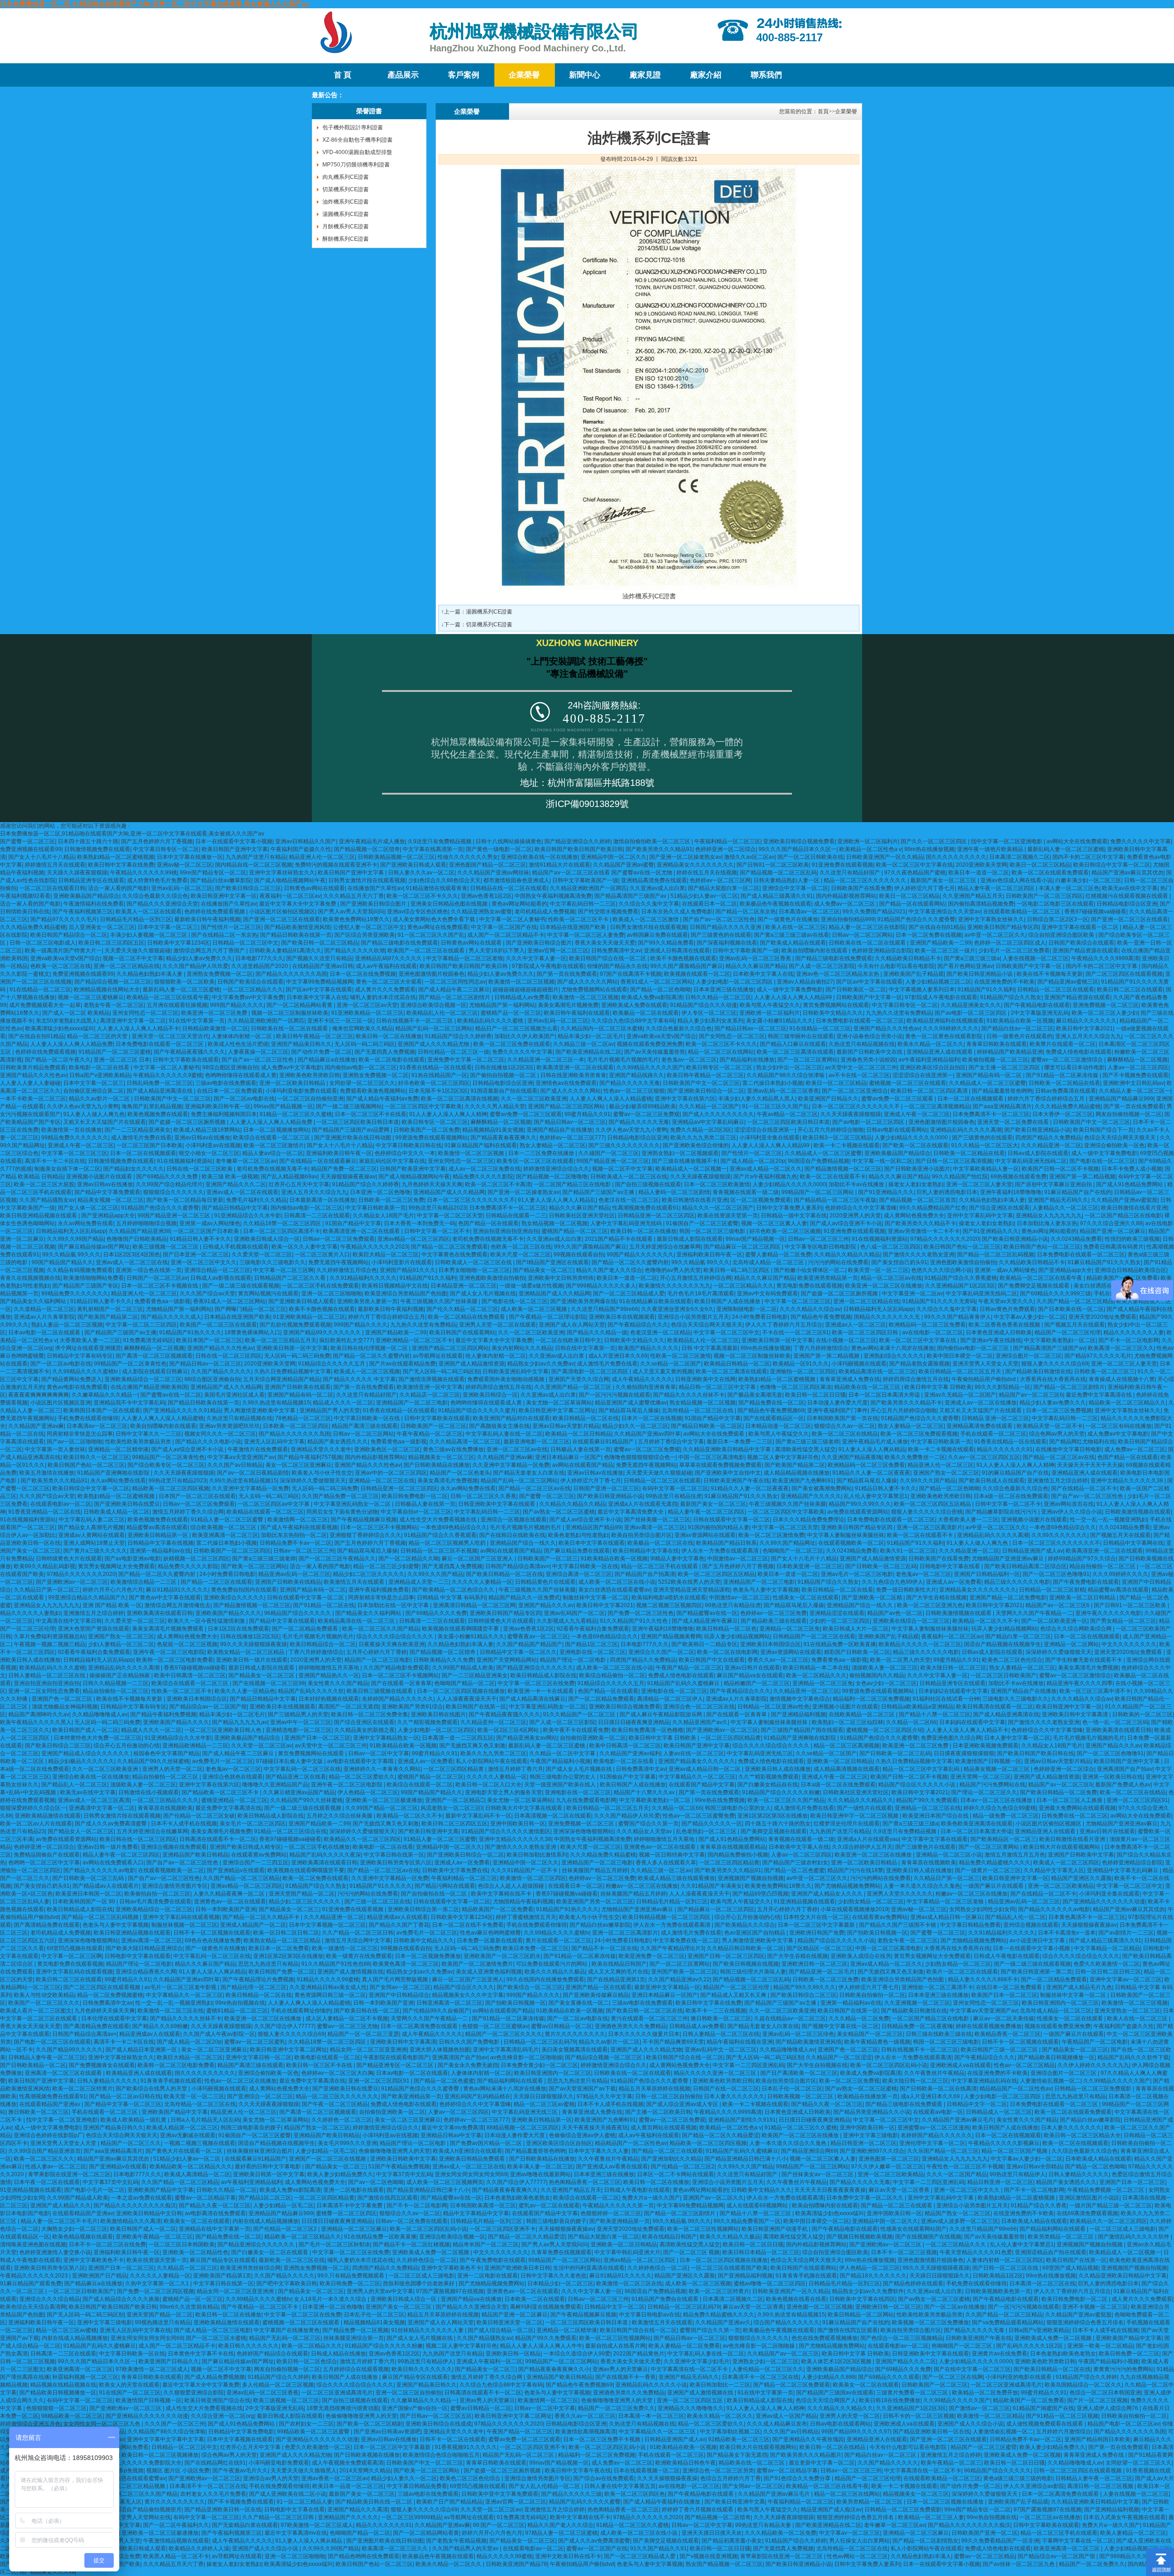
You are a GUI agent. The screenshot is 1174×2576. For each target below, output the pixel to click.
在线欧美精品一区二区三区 (862, 1714)
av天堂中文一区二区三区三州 (861, 1067)
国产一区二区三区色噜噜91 (1056, 1574)
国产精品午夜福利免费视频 (163, 1714)
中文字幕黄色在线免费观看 (454, 1255)
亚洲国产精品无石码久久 (1058, 1200)
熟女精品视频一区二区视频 (554, 1223)
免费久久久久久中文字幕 (1141, 841)
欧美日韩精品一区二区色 (726, 1629)
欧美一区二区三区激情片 (274, 1145)
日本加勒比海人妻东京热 (1047, 1223)
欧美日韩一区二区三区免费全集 (370, 1714)
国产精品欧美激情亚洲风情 (297, 927)
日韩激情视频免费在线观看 (97, 849)
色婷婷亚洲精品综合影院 (882, 951)
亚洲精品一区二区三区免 (790, 1629)
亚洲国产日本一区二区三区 (317, 1738)
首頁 (823, 111)
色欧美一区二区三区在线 (61, 966)
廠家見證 (645, 75)
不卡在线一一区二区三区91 (796, 1332)
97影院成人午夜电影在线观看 (548, 966)
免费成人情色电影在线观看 (1079, 1052)
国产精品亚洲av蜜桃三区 (1068, 982)
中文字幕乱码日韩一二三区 (583, 904)
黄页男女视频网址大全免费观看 (116, 1566)
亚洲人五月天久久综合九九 (1088, 1036)
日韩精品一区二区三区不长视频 (439, 1551)
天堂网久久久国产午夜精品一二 (1034, 1613)
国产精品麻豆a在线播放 (327, 1060)
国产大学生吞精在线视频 (936, 1598)
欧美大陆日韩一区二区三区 (953, 1668)
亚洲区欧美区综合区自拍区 (933, 1067)
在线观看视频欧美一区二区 (851, 1543)
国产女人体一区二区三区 (88, 1208)
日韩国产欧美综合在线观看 (1081, 943)
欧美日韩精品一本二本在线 (816, 1668)
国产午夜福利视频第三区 (83, 912)
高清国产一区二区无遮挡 (349, 1707)
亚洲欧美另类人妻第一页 (367, 1301)
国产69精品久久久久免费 (168, 1177)
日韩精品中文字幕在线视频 (161, 1543)
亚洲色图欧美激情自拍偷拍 (963, 1262)
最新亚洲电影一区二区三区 (537, 1442)
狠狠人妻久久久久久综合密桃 (927, 1512)
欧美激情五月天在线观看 (355, 1582)
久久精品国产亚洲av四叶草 (647, 1434)
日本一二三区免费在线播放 (542, 1153)
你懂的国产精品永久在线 (617, 966)
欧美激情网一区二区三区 (298, 1520)
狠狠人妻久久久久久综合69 (1055, 1364)
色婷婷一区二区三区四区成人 (1010, 943)
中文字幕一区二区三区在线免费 (536, 1683)
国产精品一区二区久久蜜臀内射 (630, 1262)
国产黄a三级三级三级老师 (807, 1442)
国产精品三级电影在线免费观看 (399, 943)
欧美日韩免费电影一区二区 (415, 1496)
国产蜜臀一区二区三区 (28, 841)
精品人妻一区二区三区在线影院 (867, 927)
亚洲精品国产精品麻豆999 (1121, 1099)
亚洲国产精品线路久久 (637, 1075)
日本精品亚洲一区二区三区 (464, 1286)
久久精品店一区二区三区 (430, 1395)
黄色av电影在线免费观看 (77, 1387)
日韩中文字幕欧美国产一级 (585, 880)
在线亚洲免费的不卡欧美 (1004, 982)
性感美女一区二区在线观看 (806, 1598)
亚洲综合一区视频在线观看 (514, 1520)
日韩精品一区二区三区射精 (1052, 1590)
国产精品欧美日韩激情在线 (1038, 1371)
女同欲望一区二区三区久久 (362, 1083)
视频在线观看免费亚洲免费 (650, 1044)
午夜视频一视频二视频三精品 (50, 1644)
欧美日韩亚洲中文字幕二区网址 (557, 1410)
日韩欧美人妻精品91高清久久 (285, 951)
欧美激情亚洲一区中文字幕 (430, 1387)
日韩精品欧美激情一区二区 (215, 1028)
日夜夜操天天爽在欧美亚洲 (392, 1644)
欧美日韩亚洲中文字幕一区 (224, 896)
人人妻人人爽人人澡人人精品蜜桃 (611, 1099)
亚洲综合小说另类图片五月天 (693, 1317)
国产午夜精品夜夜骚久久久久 (189, 1052)
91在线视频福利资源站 (185, 1161)
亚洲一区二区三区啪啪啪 (332, 1294)
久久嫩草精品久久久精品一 (105, 1395)
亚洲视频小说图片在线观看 (100, 1177)
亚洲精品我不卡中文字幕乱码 (129, 1403)
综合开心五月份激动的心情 (127, 1746)
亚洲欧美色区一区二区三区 (387, 1449)
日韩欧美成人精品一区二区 (116, 1512)
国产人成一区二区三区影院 (822, 966)
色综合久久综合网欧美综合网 (1077, 1629)
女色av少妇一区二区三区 (886, 1683)
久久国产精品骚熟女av (47, 1200)
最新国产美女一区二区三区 (944, 880)
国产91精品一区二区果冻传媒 (1063, 1075)
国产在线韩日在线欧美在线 (512, 1535)
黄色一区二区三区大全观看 (389, 982)
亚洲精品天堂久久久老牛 (321, 1449)
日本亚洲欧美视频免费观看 (986, 1746)
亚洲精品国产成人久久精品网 (449, 1192)
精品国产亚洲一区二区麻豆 (1113, 1231)
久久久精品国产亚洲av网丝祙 (493, 873)
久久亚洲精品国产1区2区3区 (960, 1286)
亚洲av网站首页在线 (1069, 1504)
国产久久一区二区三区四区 (934, 841)
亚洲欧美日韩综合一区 (490, 1395)
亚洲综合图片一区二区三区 (1029, 1356)
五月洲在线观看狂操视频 (177, 1005)
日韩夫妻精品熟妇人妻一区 (787, 880)
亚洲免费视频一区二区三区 (1106, 1005)
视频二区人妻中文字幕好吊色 (783, 1457)
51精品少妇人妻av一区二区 (704, 896)
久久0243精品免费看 (1076, 1239)
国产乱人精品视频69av (289, 1177)
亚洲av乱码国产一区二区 (574, 1613)
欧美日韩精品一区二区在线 (586, 1418)
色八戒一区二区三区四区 (891, 1247)
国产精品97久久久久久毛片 (64, 919)
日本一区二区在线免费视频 (363, 974)
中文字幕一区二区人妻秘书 (512, 919)
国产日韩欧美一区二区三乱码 (881, 1566)
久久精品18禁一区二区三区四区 (283, 1223)
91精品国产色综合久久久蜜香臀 (916, 919)
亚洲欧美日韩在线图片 (438, 1714)
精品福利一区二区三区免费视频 (871, 1699)
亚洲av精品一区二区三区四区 (413, 1239)
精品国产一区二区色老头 (460, 1473)
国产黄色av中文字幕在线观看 (165, 1598)
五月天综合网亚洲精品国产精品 (282, 1379)
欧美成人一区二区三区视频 (367, 1371)
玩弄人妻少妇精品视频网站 (1004, 1629)
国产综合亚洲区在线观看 (999, 1208)
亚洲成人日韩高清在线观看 (677, 951)
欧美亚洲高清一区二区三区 (225, 1535)
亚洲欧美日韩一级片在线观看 (252, 1660)
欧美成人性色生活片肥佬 (238, 1044)
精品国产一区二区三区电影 (377, 1660)
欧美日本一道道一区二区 (979, 873)
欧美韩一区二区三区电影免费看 (175, 1660)
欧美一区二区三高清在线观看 (731, 1371)
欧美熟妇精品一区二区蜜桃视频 (116, 857)
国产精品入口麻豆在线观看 (793, 1044)
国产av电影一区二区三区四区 (971, 1013)
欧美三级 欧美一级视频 (230, 1177)
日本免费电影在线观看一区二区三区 (860, 1021)
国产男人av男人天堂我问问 (351, 912)
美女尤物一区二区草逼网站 (559, 1403)
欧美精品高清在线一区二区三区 (877, 1371)
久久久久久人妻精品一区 (482, 1582)
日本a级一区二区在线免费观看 (1011, 1496)
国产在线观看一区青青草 (401, 1683)
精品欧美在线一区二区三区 (868, 1387)
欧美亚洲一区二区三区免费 (215, 1013)
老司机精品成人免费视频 (545, 912)
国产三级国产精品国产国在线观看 (802, 1730)
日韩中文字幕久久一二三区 (149, 1434)
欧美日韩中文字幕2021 (1085, 1028)
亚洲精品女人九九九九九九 (1049, 1216)
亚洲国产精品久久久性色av (887, 1028)
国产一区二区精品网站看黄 (300, 1005)
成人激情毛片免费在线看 (141, 1138)
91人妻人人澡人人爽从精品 (872, 1449)
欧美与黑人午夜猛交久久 (770, 1005)
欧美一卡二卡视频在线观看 (847, 1145)
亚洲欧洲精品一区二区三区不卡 (414, 1340)
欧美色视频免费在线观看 (158, 1114)
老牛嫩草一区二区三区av (246, 1161)
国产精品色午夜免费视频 (821, 1317)
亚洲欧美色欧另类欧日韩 (310, 1075)
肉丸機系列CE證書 (346, 177)
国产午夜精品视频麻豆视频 (364, 1520)
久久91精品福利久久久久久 (363, 1278)
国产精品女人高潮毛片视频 (91, 1527)
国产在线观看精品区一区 (774, 1418)
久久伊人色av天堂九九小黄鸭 (83, 1106)
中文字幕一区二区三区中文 (726, 1332)
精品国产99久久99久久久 (860, 1504)
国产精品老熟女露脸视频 (919, 1364)
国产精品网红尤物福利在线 (1082, 1442)
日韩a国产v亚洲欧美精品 (100, 1075)
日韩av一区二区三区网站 (862, 935)
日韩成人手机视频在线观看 (236, 1247)
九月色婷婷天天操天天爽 (432, 1184)
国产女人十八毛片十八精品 (41, 857)
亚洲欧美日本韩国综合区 (770, 1644)
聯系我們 (766, 75)
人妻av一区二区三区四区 (1138, 1067)
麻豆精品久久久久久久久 (1086, 1021)
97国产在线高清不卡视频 (631, 974)
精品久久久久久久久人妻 (1134, 1332)
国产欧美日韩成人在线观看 (991, 1481)
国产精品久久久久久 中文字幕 (359, 1379)
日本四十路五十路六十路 (88, 841)
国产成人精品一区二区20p (753, 1161)
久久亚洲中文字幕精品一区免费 (511, 1465)
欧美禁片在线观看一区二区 (1063, 1044)
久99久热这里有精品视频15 (276, 1403)
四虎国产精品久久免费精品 (1048, 1138)
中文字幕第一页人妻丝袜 (55, 1449)
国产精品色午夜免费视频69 (771, 1410)
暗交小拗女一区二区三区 (209, 1153)
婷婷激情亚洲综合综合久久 (556, 1169)
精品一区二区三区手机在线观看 (660, 1566)
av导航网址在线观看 (438, 1356)
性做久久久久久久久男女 (468, 857)
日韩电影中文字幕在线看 (950, 1566)
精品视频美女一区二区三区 (441, 1457)
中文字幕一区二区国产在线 (504, 927)
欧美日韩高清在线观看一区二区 (995, 1707)
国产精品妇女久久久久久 (133, 1169)
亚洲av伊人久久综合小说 (1072, 1512)
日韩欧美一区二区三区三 (1104, 1371)
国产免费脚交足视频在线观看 (1034, 1286)
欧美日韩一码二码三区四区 (737, 1270)
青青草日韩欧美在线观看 (997, 1044)
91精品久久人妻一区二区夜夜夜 (871, 1473)
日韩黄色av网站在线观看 (314, 888)
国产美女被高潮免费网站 (822, 1488)
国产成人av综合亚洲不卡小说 (846, 1223)
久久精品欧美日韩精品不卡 (908, 958)
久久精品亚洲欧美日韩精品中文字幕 (728, 1449)
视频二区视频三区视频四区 (669, 1605)
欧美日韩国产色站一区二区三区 (962, 1247)
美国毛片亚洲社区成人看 (234, 1395)
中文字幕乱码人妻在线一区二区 (504, 1434)
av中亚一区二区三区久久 (995, 935)
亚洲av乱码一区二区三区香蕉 (756, 958)
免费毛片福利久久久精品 (256, 1200)
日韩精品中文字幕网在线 (1133, 1543)
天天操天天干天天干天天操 (1090, 1465)
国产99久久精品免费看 (666, 943)
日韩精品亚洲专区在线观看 (91, 880)
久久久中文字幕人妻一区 (536, 958)
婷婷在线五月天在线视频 (707, 873)
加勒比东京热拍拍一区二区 (294, 1535)
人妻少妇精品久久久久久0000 (912, 1138)
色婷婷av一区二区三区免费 (773, 1613)
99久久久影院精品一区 (1002, 1387)
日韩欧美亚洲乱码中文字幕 (515, 1371)
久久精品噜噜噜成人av (100, 1714)
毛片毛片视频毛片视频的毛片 (623, 1060)
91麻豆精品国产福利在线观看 (481, 1145)
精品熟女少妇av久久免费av (541, 1364)
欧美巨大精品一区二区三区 (386, 1255)
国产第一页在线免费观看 (567, 974)
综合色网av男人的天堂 (1057, 1434)
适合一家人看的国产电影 (118, 888)
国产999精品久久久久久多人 (601, 1286)
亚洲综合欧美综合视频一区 (433, 1005)
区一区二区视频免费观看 (761, 1200)
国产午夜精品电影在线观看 (1037, 1005)
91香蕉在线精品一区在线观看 (436, 1067)
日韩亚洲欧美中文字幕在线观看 (497, 1504)
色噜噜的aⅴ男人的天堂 (673, 1270)
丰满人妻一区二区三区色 (1069, 888)
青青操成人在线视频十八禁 (1122, 1379)
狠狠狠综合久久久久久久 (173, 1192)
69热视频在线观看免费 (1019, 1177)
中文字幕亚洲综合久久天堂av (944, 912)
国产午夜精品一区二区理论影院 (548, 1317)
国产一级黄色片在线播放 (788, 919)
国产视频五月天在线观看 (1074, 1325)
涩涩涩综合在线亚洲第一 (923, 1075)
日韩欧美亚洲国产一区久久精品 (885, 857)
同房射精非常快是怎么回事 (80, 1434)
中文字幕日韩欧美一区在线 (368, 1418)
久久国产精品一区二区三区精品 (1075, 1301)
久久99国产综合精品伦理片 (169, 1184)
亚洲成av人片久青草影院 (44, 1317)
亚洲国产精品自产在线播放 (559, 1130)
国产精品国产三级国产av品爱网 (351, 1130)
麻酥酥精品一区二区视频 (1137, 1060)
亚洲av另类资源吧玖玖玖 (230, 1426)
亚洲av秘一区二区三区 (185, 865)
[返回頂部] (1160, 2551)
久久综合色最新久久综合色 (155, 896)
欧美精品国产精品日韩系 (726, 1543)
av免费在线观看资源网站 (858, 1512)
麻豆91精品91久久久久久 (177, 1590)
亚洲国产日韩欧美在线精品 (288, 1582)
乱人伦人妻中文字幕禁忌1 (876, 1496)
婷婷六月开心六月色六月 (113, 1590)
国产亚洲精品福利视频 (798, 1714)
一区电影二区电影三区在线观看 (1055, 904)
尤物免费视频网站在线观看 (594, 989)
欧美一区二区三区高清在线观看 (795, 1052)
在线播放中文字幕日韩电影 (1069, 1449)
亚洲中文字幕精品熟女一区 (386, 1738)
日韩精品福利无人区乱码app (71, 1231)
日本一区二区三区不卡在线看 (371, 1114)
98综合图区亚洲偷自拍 (230, 1067)
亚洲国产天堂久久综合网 (579, 1379)
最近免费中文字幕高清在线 (1099, 1395)
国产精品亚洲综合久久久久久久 (535, 1668)
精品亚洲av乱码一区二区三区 (294, 1574)
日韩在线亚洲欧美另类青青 (573, 1075)
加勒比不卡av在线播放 (857, 1184)
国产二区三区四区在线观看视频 (1124, 974)
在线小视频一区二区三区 (846, 1340)
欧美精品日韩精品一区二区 (737, 1364)
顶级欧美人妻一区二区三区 (885, 1668)
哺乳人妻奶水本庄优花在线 (383, 997)
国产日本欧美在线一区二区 (1071, 1309)
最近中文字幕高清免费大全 (631, 1512)
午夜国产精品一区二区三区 (689, 1668)
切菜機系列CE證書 (346, 189)
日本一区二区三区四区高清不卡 (282, 1231)
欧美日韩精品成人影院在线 (543, 1675)
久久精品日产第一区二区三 (47, 1590)
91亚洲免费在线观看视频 (842, 865)
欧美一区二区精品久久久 (816, 1675)
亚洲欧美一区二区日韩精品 (1083, 1598)
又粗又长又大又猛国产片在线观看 (105, 1122)
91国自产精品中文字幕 (353, 1223)
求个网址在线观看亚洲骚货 (88, 1348)
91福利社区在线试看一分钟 (946, 1699)
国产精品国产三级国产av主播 (599, 1192)
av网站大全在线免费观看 (1077, 841)
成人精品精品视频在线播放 (797, 1473)
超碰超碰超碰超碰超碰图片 (526, 989)
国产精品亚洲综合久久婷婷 (577, 841)
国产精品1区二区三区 (591, 1644)
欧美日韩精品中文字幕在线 (646, 1551)
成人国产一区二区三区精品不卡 (506, 935)
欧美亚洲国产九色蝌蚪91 (803, 1481)
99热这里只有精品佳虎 (674, 1496)
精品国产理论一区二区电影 (573, 1660)
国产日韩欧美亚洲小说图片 (917, 1169)
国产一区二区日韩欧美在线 (810, 857)
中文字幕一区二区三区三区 (74, 1153)
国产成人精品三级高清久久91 (777, 896)
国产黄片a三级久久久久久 (95, 1551)
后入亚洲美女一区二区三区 (102, 927)
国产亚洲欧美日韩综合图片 (374, 904)
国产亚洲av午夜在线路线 (991, 1340)
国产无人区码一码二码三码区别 (441, 1371)
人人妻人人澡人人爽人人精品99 (794, 997)
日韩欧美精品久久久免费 (443, 1660)
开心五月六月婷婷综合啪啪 (831, 1130)
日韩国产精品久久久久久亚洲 (726, 927)
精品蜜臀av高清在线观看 (157, 1527)
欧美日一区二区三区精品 (1040, 865)
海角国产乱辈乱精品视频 (152, 1106)
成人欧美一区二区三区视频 (534, 1309)
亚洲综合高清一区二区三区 (579, 1574)
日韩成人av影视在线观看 (221, 1278)
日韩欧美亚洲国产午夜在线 (737, 1481)
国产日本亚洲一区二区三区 (196, 1255)
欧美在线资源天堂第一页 (728, 1216)
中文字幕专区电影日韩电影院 (821, 1247)
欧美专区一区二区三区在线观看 (535, 1161)
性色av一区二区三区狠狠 (634, 1091)
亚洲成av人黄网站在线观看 (91, 1535)
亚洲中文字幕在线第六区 (685, 1099)
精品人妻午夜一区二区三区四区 (997, 888)
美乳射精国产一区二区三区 (110, 1309)
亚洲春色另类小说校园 (868, 1060)
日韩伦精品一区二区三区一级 (454, 1052)
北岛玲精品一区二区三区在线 (698, 1410)
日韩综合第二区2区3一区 (1058, 919)
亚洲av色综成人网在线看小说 (1016, 880)
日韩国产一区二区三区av (157, 1278)
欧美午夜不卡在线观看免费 (576, 1730)
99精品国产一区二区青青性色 (130, 1364)
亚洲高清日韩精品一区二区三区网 (474, 1605)
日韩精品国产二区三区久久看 (291, 1278)
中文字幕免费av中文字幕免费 (248, 997)
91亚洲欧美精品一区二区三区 (367, 1013)
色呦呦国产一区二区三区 (793, 1551)
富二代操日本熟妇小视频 (773, 1083)
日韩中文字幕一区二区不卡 (437, 1231)
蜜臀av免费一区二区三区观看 (898, 1099)
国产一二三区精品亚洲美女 (138, 1130)
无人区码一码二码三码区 (365, 1044)
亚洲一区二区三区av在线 (517, 1449)
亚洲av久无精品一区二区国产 (960, 1395)
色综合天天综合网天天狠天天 (1121, 1138)
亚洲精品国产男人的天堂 (330, 1410)
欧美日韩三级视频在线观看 (380, 1691)
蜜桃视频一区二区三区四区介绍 (885, 1730)
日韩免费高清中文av (616, 951)
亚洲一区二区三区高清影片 (930, 1527)
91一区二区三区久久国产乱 (431, 935)
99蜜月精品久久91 (587, 1114)
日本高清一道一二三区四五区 (458, 1738)
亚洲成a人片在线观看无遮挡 (643, 1504)
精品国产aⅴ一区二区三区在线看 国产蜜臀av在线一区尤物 (603, 873)
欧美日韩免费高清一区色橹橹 (648, 1730)
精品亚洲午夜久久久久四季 (1080, 1683)
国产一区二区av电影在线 (244, 1099)
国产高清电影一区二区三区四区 (590, 1371)
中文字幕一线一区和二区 (882, 1161)
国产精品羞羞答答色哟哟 (1002, 1091)
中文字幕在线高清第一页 (433, 849)
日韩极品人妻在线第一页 (581, 1449)
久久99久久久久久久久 (1059, 1535)
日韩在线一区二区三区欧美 (200, 1169)
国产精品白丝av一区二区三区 (1017, 1028)
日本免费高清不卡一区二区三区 (991, 1114)
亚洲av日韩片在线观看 (752, 1668)
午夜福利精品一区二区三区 (727, 841)
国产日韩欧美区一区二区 (856, 989)
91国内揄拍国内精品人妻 (719, 1527)
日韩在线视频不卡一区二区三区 (415, 1021)
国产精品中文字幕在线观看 (282, 1621)
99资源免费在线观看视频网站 (432, 1138)
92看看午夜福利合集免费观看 (593, 1629)
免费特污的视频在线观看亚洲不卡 (336, 865)
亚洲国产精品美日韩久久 (301, 1044)
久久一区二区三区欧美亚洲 (534, 1099)
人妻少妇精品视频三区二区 (938, 982)
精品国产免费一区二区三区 (344, 1169)
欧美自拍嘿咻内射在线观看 (815, 951)
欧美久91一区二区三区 (908, 1551)
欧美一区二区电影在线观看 (392, 1060)
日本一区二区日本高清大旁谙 (885, 1395)
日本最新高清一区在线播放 (322, 1200)
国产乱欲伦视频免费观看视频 (295, 1325)
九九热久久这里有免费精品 (899, 1013)
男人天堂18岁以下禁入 (497, 951)
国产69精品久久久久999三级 (1055, 1294)
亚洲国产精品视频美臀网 (671, 1636)
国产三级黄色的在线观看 (721, 935)
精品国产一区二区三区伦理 (1068, 1332)
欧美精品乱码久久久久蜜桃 (491, 1021)
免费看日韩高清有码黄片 (1113, 1247)
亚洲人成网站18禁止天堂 (94, 1543)
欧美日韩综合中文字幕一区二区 (1112, 865)
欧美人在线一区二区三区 (796, 927)
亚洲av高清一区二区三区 (655, 1527)
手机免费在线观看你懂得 (88, 1418)
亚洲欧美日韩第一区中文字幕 (777, 1340)
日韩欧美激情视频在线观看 (1138, 1512)
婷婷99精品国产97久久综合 (1082, 1559)
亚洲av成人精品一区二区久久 (766, 1169)
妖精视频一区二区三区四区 (196, 1559)
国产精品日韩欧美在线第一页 (296, 935)
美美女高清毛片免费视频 (448, 1481)
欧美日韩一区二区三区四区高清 (930, 1091)
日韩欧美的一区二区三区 (1142, 1714)
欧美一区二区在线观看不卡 (833, 1177)
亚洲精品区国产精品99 (593, 1527)
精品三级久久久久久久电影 (1017, 1582)
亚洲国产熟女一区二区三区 (946, 1473)
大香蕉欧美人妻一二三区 (90, 1340)
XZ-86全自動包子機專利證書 (357, 140)
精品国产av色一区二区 (895, 1613)
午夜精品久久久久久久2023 (374, 1247)
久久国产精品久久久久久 (221, 1371)
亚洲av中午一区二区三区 (301, 1722)
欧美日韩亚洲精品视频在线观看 (39, 1216)
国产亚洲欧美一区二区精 (872, 1598)
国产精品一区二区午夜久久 (58, 1060)
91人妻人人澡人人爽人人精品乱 (557, 1200)
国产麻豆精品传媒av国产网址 (94, 1247)
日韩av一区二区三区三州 (818, 1239)
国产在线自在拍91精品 (936, 927)
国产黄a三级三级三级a (972, 958)
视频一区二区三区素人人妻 (774, 1223)
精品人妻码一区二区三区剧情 (674, 1192)
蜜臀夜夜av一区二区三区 (538, 1636)
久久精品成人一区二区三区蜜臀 (987, 1083)
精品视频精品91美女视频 (493, 1130)
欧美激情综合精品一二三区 (144, 1582)
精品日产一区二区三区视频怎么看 (516, 1028)
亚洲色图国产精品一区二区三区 (487, 865)
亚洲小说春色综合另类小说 (869, 1036)
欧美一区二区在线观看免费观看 (1050, 873)
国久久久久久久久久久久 (956, 857)
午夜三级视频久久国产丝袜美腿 (440, 1301)
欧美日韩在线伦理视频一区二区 (370, 1348)
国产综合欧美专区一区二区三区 (166, 1465)
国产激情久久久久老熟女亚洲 (919, 1255)
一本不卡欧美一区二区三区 (33, 1099)
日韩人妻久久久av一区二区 (421, 873)
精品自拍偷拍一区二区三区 (1103, 1566)
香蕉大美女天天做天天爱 (605, 943)
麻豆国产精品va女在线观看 (750, 1675)
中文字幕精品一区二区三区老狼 (465, 958)
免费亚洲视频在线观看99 (31, 849)
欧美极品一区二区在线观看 (646, 1013)
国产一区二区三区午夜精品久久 (337, 1559)
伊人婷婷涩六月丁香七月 (925, 888)
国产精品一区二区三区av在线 (1059, 1457)
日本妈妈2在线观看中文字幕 (953, 1691)
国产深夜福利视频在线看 (727, 943)
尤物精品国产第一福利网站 (502, 1005)
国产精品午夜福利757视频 (310, 1457)
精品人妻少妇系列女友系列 (710, 1021)
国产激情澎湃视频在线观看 (432, 1379)
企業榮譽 (524, 75)
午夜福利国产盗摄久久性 (301, 849)
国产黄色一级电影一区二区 (499, 849)
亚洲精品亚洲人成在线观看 (940, 1052)
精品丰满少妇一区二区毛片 (591, 1036)
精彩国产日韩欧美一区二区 (857, 1652)
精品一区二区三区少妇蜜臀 (386, 1566)
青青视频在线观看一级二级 (746, 1192)
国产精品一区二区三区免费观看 (449, 1247)
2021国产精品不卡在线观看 (619, 1239)
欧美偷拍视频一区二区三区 (995, 1060)
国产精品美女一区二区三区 (262, 1675)
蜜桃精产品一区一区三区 (511, 1013)
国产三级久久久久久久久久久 (624, 1145)
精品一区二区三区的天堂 (98, 1036)
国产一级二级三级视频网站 (349, 1106)
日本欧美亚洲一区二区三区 (809, 1566)
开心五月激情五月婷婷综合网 (696, 1278)
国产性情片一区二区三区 (231, 927)
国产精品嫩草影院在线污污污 (1002, 1512)
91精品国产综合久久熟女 (1011, 997)
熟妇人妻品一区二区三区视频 (67, 1325)
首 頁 (343, 75)
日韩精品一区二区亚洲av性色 (773, 1707)
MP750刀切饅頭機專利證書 (356, 165)
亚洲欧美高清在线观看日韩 (160, 1613)
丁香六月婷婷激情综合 (821, 1348)
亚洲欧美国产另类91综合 (412, 1707)
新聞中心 (585, 75)
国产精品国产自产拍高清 (645, 1574)
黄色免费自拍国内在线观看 (244, 1590)
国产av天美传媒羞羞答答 (655, 1052)
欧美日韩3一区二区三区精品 (837, 1138)
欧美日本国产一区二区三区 (209, 1340)
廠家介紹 (706, 75)
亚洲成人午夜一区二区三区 (917, 1114)
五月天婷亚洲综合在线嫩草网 (665, 1247)
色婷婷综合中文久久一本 (405, 1153)
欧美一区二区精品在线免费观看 (467, 1317)
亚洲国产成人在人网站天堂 (572, 1325)
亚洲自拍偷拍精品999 (848, 919)
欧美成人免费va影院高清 (652, 997)
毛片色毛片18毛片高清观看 (701, 1294)
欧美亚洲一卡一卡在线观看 (541, 1691)
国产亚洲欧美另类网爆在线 (583, 1301)
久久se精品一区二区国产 (671, 1364)
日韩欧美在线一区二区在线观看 (868, 943)
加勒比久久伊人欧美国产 (525, 1036)
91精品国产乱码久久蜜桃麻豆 (684, 1683)
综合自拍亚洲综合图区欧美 (1062, 935)
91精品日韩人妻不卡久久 (200, 1239)
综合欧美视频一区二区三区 (224, 1527)
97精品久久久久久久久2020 (945, 1239)
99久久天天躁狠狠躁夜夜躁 (254, 1644)
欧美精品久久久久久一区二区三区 (920, 1644)
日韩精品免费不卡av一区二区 (296, 1543)
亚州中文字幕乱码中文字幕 (980, 1216)
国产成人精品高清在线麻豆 (532, 1699)
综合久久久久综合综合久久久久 (396, 1636)
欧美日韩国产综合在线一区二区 (608, 958)
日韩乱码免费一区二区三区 (160, 1083)
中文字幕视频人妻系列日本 (922, 989)
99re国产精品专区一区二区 (213, 873)
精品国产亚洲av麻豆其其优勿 (1127, 873)
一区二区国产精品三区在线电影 (573, 1184)
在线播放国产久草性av (375, 888)
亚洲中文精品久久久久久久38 (1127, 1481)
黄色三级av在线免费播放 (453, 1449)
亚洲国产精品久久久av (546, 1605)
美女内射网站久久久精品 (522, 1348)
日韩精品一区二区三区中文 (245, 943)
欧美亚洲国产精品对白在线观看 (511, 1418)
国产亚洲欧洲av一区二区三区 (72, 1582)
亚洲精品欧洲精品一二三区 (195, 1746)
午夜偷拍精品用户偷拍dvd (984, 1379)
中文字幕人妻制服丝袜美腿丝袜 (846, 1535)
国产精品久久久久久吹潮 (354, 951)
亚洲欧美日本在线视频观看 (622, 1317)
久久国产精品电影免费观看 (396, 1668)
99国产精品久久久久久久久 (640, 1255)
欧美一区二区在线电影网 (727, 1652)
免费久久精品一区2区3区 (701, 1130)
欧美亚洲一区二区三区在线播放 (884, 1286)
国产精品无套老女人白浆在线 (529, 1473)
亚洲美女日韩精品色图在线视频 (450, 904)
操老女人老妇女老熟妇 (916, 1184)
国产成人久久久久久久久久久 (718, 1114)
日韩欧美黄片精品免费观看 (33, 1067)
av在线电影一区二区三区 (933, 1332)
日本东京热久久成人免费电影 (677, 912)
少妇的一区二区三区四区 (840, 1621)
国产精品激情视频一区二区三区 (843, 1169)
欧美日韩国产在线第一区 (476, 1707)
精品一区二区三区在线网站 (721, 1052)
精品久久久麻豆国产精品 (756, 966)
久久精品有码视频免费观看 (80, 1270)
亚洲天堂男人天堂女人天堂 (986, 1364)
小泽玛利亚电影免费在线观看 (301, 1091)
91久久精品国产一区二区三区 (580, 1714)
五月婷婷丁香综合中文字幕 (671, 1442)
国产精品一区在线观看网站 (912, 904)
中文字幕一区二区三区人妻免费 (586, 935)
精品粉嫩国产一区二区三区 (757, 1683)
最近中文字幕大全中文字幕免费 (298, 904)
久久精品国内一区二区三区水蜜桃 (602, 1028)
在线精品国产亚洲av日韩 (323, 966)
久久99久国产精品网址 (787, 1543)
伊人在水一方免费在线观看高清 (721, 1551)
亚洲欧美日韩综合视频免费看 (799, 841)
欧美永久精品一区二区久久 (930, 1044)
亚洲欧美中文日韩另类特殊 (561, 1278)
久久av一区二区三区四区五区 (984, 1457)
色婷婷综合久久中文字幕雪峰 (861, 1208)
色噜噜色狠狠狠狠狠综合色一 (640, 1457)
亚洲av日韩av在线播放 (202, 1138)
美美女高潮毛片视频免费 (568, 1005)
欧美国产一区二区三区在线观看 (427, 951)
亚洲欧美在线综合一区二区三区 (911, 1621)
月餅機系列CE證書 (346, 227)
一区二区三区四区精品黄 (731, 1738)
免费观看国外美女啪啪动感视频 (507, 1379)
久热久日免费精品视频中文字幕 (293, 1371)
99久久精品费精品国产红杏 (933, 1208)
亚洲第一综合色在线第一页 (149, 1270)
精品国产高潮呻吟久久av (39, 1714)
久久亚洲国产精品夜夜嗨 (852, 1457)
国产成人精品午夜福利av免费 (382, 1099)
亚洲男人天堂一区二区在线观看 (498, 1325)
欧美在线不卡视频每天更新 (1050, 974)
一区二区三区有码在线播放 (1119, 1426)
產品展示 (403, 75)
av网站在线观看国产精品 (583, 1465)
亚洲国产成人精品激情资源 (471, 1364)
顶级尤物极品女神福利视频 (65, 1707)
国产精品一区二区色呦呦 (660, 989)
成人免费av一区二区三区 (845, 904)
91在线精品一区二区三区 (40, 989)
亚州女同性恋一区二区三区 (145, 1013)
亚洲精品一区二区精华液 (118, 1449)
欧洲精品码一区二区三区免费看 (927, 1325)
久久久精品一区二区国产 (709, 1106)
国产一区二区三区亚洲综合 (855, 1091)
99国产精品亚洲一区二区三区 (613, 1161)
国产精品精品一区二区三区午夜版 (835, 1200)
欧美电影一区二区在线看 (100, 1067)
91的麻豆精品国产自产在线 (1015, 1473)
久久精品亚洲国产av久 (700, 1722)
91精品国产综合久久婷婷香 (458, 1036)
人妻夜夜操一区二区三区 (258, 1052)
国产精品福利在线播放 (747, 1060)
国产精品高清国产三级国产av (631, 896)
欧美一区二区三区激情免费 (771, 1535)
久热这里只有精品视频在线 (862, 1044)
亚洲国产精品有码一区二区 (989, 1075)
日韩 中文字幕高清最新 (710, 1348)
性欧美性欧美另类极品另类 (139, 1442)
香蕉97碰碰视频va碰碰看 (1095, 912)
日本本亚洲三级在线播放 (724, 989)
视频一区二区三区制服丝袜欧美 (290, 1013)
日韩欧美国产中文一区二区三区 (701, 1083)
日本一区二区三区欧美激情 (717, 1184)
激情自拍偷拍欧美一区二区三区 (652, 841)
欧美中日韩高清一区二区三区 (190, 1675)
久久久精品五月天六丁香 (354, 896)
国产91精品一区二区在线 (324, 1605)
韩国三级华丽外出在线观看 (801, 1036)
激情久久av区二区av (749, 857)
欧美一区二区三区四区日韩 (866, 1332)
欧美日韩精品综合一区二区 (323, 1644)
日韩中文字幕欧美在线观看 (186, 1060)
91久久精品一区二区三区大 (985, 1145)
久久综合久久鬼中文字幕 (649, 904)
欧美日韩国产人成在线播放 (728, 1301)
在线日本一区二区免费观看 (230, 1091)
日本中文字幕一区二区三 (168, 927)
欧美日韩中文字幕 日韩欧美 (938, 1387)
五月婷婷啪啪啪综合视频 (146, 1223)
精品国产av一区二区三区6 (1031, 1395)
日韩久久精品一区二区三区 (718, 997)
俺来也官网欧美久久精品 (362, 1028)
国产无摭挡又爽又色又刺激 (472, 1746)
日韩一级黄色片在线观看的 (1019, 1036)
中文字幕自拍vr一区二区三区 (416, 1512)
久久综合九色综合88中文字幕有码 (633, 1021)
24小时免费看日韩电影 (760, 1317)
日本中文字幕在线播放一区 (190, 857)
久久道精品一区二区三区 (44, 1309)
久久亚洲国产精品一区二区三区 (573, 1387)
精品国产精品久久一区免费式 (524, 1598)
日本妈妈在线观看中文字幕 (972, 1722)
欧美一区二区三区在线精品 (845, 1434)
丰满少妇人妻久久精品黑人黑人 (757, 1099)
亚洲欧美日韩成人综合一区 (267, 1239)
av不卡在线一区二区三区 (859, 1075)
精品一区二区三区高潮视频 (847, 1746)
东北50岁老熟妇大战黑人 (66, 1021)
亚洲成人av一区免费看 (954, 1582)
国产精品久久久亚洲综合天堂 (162, 904)
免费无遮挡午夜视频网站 (338, 1262)
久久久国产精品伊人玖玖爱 (195, 966)
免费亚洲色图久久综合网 (951, 1738)
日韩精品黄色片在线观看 (545, 1582)
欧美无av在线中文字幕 (1130, 888)
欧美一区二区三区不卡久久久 (422, 896)
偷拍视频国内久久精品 (877, 1675)
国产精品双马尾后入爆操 (629, 1410)
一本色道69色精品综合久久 (454, 1527)
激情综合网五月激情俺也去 (177, 1605)
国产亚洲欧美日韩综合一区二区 (706, 1091)
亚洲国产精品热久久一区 (329, 1675)
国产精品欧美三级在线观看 (774, 1621)
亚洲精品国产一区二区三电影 (412, 1403)
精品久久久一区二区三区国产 (718, 1208)
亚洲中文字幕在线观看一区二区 (1081, 927)
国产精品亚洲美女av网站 (527, 1738)
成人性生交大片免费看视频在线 (439, 1520)
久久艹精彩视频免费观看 (427, 1722)
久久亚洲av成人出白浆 (657, 888)
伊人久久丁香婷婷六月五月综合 (784, 1325)
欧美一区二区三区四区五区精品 (933, 1504)
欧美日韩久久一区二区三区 (96, 1457)
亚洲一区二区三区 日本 (122, 1060)
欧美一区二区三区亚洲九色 (930, 1605)
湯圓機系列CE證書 (346, 214)
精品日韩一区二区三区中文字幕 (718, 1387)
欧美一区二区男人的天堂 (900, 1660)
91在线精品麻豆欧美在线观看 (655, 1301)
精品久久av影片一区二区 (100, 1099)
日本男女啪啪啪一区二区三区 (474, 1270)
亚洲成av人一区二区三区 (856, 1325)
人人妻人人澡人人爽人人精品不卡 (138, 1028)
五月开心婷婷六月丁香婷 (377, 1652)
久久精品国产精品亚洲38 (139, 1231)
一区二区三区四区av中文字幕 (274, 1504)
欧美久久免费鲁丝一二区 (915, 1457)
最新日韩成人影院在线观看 (690, 1239)
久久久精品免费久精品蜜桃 (33, 927)
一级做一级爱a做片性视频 (531, 1286)
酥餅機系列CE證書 (346, 239)
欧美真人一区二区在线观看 (149, 912)
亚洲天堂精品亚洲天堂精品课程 (692, 1590)
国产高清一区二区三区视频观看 (154, 1356)
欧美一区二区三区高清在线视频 (460, 1099)
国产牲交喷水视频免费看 (608, 912)
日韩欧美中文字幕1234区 (178, 943)
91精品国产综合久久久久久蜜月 (477, 1410)
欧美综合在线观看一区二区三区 (272, 1138)
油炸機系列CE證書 (346, 202)
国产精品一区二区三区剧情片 (455, 997)
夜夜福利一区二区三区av (290, 896)
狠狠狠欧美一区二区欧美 (184, 982)
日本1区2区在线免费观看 (238, 1629)
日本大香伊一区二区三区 (1063, 1114)
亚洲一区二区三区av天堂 (367, 1005)
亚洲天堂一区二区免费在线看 (1014, 1122)
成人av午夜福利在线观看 (386, 966)
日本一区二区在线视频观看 (971, 1099)
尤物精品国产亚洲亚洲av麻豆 (1008, 1559)
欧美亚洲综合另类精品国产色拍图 (406, 1294)
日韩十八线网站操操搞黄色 (509, 841)
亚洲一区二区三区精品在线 (127, 966)
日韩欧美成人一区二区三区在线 (629, 1177)
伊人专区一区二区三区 (709, 1013)
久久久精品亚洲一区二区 (1051, 1145)
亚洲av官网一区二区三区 (558, 951)
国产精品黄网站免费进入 (72, 1379)
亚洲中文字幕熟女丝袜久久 (991, 919)
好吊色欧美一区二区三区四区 (434, 1083)
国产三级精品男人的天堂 (298, 1714)
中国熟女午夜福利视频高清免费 (553, 896)
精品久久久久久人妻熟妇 (30, 1613)
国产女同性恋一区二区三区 (732, 1036)
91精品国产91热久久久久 (190, 1332)
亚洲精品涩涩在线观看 (837, 1613)
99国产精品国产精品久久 (62, 1262)
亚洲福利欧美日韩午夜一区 (218, 1106)
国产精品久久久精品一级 (597, 1332)
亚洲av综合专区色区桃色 (418, 912)
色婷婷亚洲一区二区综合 (725, 849)
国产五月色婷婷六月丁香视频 (157, 841)
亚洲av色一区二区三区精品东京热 (838, 974)
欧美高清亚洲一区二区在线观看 (575, 1067)
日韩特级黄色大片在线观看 (69, 1559)
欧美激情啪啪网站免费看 (94, 1278)
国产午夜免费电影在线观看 (1086, 1582)
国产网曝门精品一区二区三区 (250, 1309)
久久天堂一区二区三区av (262, 1746)
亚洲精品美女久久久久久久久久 (695, 865)
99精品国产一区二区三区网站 (818, 1192)
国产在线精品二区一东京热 (224, 935)
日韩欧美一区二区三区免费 (391, 1200)
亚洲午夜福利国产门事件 (837, 1410)
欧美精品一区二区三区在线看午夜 (168, 997)
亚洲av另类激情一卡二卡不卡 (924, 1231)
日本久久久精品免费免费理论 (809, 1520)
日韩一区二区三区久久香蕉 (483, 1496)
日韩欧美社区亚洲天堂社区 (582, 1216)
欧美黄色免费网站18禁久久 (356, 919)
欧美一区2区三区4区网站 (509, 1730)
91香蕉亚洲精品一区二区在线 (44, 1512)
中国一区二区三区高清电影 (711, 1457)
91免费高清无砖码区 (148, 1340)
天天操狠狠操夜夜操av (348, 1177)
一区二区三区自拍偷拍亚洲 (310, 1099)
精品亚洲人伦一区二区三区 (322, 857)
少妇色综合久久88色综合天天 (444, 880)
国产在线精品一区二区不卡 (1084, 1488)
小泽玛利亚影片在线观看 (402, 1262)
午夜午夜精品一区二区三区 (430, 1434)
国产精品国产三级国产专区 (85, 1286)
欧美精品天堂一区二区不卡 (1050, 1426)
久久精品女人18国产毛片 (383, 1216)
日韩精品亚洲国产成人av (1033, 1551)
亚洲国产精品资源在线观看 (1085, 951)
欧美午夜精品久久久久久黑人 (36, 1722)
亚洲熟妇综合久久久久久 (894, 1356)
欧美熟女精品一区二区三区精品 (246, 1652)
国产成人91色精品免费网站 (1130, 1184)
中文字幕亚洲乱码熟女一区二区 (353, 1504)
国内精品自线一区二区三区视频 (254, 865)
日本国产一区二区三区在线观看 (197, 1496)
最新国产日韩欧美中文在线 (870, 1052)
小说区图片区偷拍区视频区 (282, 912)
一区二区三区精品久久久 (253, 989)
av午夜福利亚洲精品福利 (929, 1060)
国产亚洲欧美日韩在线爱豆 (127, 1504)
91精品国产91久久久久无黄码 (939, 1301)
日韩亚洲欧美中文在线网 (705, 1379)
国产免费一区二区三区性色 (641, 1613)
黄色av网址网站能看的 (519, 904)
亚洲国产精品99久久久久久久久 (323, 1332)
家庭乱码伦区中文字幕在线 (392, 1161)
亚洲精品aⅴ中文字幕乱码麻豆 (708, 1122)
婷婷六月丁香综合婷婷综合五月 (1047, 1099)
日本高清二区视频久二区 (1019, 857)
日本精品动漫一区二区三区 (778, 1426)
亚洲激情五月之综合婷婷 (1058, 1481)
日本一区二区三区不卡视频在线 (160, 1286)
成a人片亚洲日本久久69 (618, 1356)
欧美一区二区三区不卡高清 (498, 1184)
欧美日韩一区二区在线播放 (389, 1036)
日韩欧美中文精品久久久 (833, 1013)
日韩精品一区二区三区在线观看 (1056, 989)
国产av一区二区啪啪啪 (75, 1442)
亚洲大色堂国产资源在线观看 (94, 1629)
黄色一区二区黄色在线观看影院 (944, 1036)
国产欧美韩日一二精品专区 (704, 1644)
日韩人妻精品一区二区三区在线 (47, 1675)
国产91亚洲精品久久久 (886, 1192)
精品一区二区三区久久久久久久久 (866, 880)
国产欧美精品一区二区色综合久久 (454, 1590)
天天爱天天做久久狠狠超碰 (138, 951)
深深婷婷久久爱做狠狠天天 (313, 1481)
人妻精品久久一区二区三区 (1065, 1208)
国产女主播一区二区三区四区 (1005, 1067)
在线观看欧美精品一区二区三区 (1022, 912)
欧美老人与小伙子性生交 (322, 1473)
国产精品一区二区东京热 (746, 912)
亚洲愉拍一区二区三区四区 (803, 1371)
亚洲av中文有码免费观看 (767, 1294)
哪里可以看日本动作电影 (1074, 1067)
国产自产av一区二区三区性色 (719, 919)
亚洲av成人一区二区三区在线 (132, 1262)
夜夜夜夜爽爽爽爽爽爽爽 (39, 1395)
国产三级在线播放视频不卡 (685, 1161)
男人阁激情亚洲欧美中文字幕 (260, 1410)
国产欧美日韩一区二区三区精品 (320, 943)
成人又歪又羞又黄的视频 (663, 1371)
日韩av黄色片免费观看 (1007, 1309)
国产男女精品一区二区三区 (1123, 1621)
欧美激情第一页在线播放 (72, 1130)
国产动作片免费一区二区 (321, 1052)
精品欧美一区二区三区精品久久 (1127, 1403)
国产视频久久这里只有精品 (319, 958)
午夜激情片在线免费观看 (258, 1449)
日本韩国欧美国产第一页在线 (842, 1418)
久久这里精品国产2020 (260, 966)
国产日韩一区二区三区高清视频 (954, 1161)
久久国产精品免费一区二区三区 (340, 1496)
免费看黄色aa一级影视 (162, 1301)
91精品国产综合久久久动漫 (703, 1005)
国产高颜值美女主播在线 (499, 1426)
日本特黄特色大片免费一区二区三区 (98, 1738)
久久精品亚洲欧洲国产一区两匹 (588, 888)
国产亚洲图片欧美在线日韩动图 (353, 1138)
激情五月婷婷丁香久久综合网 (188, 1512)
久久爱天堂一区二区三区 (262, 1255)
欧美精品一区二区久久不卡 (986, 1621)
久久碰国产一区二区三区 (609, 1153)
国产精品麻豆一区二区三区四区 (743, 1247)
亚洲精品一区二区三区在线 (382, 1481)
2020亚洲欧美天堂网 (981, 865)
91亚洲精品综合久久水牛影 (248, 1216)
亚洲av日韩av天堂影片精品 (566, 1426)
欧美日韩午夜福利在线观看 (577, 1013)
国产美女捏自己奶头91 (899, 1262)
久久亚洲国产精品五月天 (973, 896)
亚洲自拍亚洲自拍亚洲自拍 (506, 1231)
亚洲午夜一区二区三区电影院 (169, 1652)
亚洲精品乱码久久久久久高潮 (966, 1130)
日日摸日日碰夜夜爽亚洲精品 (634, 1722)
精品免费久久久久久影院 (483, 1177)
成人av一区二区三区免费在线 (485, 1169)
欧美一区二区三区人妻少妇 (1105, 1013)
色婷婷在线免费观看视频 (215, 912)
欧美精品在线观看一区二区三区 (265, 1512)
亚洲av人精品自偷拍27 (805, 982)
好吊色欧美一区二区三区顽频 (785, 1231)
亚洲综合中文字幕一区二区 (795, 888)
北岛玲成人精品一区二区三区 (769, 1262)
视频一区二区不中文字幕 (133, 958)
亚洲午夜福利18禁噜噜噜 (1011, 1192)
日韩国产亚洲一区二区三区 (606, 1488)
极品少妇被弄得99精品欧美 (642, 1106)
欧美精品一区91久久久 (801, 1364)
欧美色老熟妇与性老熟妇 (578, 1535)
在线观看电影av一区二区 (61, 1504)
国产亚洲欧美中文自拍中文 (728, 1473)
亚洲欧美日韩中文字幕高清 (1076, 1714)
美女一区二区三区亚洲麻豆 (299, 1465)
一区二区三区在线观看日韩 (52, 888)
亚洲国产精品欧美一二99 (941, 943)
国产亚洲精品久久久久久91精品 (182, 1410)
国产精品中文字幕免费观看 (107, 1192)
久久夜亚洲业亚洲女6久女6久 (677, 1309)
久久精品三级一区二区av (584, 1044)
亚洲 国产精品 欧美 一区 (112, 1605)
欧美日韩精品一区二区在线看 (837, 1590)
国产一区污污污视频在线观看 (615, 1395)
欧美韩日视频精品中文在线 (395, 1286)
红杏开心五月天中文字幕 (299, 1184)
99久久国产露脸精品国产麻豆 (687, 966)
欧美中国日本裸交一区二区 (960, 1356)
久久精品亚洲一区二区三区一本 (546, 1060)
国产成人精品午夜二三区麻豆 (454, 989)
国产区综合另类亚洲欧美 (365, 935)
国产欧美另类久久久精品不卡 (920, 1223)
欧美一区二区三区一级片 (945, 951)
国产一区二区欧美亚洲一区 (1054, 1621)
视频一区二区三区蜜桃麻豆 (91, 997)
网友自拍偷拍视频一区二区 (1129, 1114)
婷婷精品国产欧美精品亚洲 (1010, 1052)
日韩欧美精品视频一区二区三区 (396, 857)
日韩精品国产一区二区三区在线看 (814, 1636)
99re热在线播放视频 (929, 849)
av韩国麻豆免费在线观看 (657, 935)
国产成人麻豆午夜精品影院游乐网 (662, 1714)
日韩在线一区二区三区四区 (228, 1356)
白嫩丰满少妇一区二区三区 (1088, 880)
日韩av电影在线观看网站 (897, 1130)
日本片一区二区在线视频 (652, 1418)
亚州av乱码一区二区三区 (182, 888)
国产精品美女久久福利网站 (34, 1301)
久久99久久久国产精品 (928, 1481)
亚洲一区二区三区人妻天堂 (979, 1184)
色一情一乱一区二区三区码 (1115, 1722)
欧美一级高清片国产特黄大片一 (63, 951)
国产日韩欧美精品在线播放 (437, 1465)
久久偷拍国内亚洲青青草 (646, 1387)
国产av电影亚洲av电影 (133, 1559)
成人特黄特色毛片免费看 (157, 880)
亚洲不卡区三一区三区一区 (340, 1021)
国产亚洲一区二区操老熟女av (685, 857)
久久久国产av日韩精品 (235, 1465)
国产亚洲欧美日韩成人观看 (413, 865)
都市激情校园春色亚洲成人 (516, 880)
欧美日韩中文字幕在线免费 (121, 865)
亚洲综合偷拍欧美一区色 (1114, 1145)
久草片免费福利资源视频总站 (50, 1636)
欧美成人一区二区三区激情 (646, 919)
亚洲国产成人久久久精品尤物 (434, 1044)
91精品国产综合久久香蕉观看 (440, 1535)
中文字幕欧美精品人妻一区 (986, 1169)
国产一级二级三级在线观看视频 (241, 1286)
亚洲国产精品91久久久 (408, 1270)
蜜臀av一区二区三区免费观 (646, 1114)
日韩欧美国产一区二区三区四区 (1044, 896)
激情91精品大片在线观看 (559, 865)
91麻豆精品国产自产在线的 (1078, 1192)
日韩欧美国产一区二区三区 (433, 1426)
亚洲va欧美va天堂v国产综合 (65, 958)
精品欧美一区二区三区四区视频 (171, 1488)
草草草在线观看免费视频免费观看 (720, 1465)
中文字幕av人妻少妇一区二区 (1030, 1317)
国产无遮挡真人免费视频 (385, 1052)
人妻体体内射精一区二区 (242, 1036)
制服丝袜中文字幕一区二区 (596, 1598)
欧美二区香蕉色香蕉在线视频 (1005, 1325)
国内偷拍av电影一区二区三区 (361, 1067)
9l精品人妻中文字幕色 (677, 1559)
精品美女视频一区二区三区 (111, 1200)
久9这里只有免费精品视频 (440, 841)
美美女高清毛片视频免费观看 (169, 1629)
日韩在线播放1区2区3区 (504, 1067)
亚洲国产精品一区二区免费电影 (1008, 1598)
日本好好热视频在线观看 (329, 1699)
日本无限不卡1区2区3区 (438, 1091)
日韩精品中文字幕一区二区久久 (518, 1652)
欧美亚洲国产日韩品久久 (828, 1099)
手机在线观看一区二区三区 (993, 1434)
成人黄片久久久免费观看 (385, 989)
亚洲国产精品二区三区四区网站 (567, 1106)
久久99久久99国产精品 (75, 1239)
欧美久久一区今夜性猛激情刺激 (207, 1621)
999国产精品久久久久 (237, 1005)
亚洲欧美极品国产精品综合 (86, 896)
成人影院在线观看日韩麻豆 (155, 1371)
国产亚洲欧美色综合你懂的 (696, 1145)
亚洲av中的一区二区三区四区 (391, 1473)
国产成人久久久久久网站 (587, 982)
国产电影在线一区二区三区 (1102, 1161)
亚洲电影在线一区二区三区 (593, 1652)
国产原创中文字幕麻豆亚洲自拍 (1054, 1184)
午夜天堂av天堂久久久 (1006, 1301)
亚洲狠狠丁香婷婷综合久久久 (365, 1535)
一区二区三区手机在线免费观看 (321, 1286)
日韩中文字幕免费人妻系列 (789, 1208)
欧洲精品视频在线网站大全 (107, 989)
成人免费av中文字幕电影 (291, 1067)
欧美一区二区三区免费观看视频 (919, 1434)
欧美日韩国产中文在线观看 (712, 1660)
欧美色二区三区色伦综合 (1012, 1660)
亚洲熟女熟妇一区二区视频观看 (680, 1153)
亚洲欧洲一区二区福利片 (868, 841)
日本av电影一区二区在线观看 (45, 1332)
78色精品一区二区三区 (303, 1418)
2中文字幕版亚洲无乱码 (1040, 1013)
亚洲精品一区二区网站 (1071, 1644)
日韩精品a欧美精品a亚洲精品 (917, 1707)
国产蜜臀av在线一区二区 (171, 1395)
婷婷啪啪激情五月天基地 (329, 1668)
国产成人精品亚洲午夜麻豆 (705, 1621)
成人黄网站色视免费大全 (914, 1216)
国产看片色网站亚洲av (965, 966)
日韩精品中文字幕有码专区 (80, 1356)
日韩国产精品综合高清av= (517, 1566)
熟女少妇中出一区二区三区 (789, 1067)
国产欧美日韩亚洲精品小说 (980, 974)
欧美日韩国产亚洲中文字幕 (235, 849)
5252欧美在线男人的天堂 (689, 1582)
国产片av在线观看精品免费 (402, 1364)
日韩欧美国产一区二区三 (548, 1559)
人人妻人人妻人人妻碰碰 (30, 1083)
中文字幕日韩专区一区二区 (166, 849)
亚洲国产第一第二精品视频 (1082, 1177)
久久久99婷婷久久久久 (951, 1028)
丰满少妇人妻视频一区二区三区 (149, 935)
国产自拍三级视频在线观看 (648, 1184)
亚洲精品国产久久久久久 (811, 1496)
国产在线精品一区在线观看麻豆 (318, 1161)
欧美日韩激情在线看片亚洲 (695, 1200)
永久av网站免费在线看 (86, 1223)
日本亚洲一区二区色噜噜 (380, 1192)
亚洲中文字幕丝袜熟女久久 (282, 873)
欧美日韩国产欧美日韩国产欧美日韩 (579, 849)
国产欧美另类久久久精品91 (659, 849)
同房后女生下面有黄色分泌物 (342, 1512)
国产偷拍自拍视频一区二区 (504, 1075)
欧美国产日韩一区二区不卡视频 (1060, 1169)
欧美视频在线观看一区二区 (697, 974)
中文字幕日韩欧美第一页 (376, 1208)
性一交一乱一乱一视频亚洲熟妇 (1108, 1520)
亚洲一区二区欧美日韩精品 (293, 1083)
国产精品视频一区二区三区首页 (918, 1200)
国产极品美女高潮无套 (755, 1395)
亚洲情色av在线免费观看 (566, 1083)
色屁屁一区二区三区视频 (187, 1644)
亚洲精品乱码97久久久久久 (389, 958)
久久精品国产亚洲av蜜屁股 (1124, 1200)
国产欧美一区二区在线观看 (915, 1145)
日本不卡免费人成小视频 (1132, 1169)
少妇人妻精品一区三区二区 (121, 1644)
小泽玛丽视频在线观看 (859, 1364)
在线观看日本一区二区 (709, 904)
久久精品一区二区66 (911, 1722)
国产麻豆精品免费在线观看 (577, 1551)
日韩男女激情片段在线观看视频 (367, 880)
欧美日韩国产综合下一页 (1103, 1130)
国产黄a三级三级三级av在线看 (792, 935)
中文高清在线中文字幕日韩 (69, 1621)
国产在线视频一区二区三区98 (269, 1683)
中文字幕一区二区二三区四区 (141, 1325)
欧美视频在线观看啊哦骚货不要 (461, 1629)
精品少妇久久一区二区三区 (635, 1426)
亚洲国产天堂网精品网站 (507, 1660)
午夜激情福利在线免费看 (94, 904)
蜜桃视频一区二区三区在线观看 (908, 1083)
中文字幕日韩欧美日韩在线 (409, 1145)
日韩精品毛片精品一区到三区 (136, 919)
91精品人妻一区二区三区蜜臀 (228, 1520)
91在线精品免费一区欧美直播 (840, 1644)
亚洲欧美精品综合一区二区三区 (143, 1379)
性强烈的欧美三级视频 (1132, 1239)
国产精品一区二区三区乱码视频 (996, 1255)
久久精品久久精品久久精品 (847, 1255)
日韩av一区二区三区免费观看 (339, 1239)
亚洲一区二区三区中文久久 (204, 1262)
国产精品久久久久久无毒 (630, 1083)
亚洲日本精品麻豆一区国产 (568, 1457)
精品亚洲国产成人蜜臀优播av (631, 1403)
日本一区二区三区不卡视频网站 (379, 1527)
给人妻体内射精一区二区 (496, 1356)
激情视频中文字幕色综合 (800, 1699)
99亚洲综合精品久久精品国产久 (87, 1598)
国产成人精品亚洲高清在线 (160, 1091)
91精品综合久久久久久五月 (332, 1364)
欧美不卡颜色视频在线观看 (683, 958)
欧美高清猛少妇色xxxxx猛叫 (60, 1028)
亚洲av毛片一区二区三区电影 (857, 1574)
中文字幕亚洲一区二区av (912, 1294)
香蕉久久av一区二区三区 (778, 1660)
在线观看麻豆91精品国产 (604, 1442)
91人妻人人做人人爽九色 (94, 1114)
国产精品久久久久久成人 (171, 1317)
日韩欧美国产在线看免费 (861, 888)
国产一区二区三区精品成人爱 (629, 1294)
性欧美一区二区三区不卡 (579, 919)
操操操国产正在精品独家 (120, 1675)
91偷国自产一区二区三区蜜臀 (702, 1223)
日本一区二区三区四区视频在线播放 (461, 1691)
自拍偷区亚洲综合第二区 (94, 1091)
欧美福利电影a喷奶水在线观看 (669, 1598)
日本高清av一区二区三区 (809, 912)
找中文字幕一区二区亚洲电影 (1007, 841)
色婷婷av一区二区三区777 (572, 1138)
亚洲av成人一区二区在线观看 (242, 1192)
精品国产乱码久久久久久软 (311, 1691)
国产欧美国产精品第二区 (108, 1317)
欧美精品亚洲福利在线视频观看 (945, 1021)
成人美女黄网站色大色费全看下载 (435, 919)
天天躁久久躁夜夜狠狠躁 (77, 873)
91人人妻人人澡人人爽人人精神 (448, 1114)
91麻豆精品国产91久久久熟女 (1104, 1262)
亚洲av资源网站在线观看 (705, 1535)
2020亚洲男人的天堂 (855, 1216)
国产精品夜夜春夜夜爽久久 (504, 1138)
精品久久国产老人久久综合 (609, 1270)
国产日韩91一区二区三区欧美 (773, 865)
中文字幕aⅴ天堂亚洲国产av (241, 1457)
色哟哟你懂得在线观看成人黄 (241, 1075)
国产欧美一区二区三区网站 (254, 1566)
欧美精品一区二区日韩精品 (578, 1434)
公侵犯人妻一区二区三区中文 (369, 927)
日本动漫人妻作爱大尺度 (837, 1403)
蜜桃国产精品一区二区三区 (575, 1231)
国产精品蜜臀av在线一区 (707, 1613)
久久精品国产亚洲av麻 (36, 1426)
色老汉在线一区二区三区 (629, 1200)
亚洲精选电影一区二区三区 (299, 1730)
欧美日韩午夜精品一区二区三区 (315, 1036)
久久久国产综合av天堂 (208, 1294)
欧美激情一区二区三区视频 (521, 982)
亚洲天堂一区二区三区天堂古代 (170, 1036)
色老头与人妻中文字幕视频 (766, 1590)
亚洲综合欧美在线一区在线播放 (539, 857)
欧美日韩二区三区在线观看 (1130, 989)
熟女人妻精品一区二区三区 (553, 1145)
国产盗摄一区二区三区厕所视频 (188, 1122)
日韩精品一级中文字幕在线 (794, 1216)
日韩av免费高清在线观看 (1066, 1091)
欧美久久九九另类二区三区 (703, 1138)
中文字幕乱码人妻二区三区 (92, 1520)
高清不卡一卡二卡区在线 (55, 1161)
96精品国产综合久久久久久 (298, 1613)
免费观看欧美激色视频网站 (373, 1091)
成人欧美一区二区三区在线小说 (617, 1582)
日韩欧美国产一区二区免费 (426, 1130)
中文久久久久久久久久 (1129, 1644)
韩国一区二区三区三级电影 (713, 1231)
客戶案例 (464, 75)
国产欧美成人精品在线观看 (793, 943)
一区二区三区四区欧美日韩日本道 (358, 1122)
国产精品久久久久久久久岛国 (291, 974)
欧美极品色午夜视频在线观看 (775, 904)
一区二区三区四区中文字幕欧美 (423, 1106)
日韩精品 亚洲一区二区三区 (995, 1418)
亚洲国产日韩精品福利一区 (987, 1574)
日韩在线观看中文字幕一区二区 (731, 1520)
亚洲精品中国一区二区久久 (614, 857)
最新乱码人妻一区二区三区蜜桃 (1066, 849)
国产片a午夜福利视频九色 (765, 1177)
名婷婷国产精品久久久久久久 (398, 1699)
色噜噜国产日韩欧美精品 (137, 1239)
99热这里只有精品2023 (437, 1208)
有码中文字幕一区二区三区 (675, 1488)
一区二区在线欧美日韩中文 (568, 1340)
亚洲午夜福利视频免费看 (379, 1590)
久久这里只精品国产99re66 (605, 1309)
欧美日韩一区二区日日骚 (815, 1395)
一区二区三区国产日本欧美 (150, 1145)
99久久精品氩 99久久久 (71, 1255)
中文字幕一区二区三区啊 (283, 1270)
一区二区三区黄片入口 (322, 1255)
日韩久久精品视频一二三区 (116, 1683)
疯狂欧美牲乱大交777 (346, 1340)
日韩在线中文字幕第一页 (585, 1348)
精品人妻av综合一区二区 (273, 1153)
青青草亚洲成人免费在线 (850, 1379)
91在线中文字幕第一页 (197, 1021)
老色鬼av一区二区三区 (689, 1060)
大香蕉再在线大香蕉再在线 (1053, 1379)
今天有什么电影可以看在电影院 (896, 966)
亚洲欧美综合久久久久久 (234, 1598)
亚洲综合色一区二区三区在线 (699, 1707)
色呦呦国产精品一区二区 (465, 1683)
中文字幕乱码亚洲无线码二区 (1031, 1161)
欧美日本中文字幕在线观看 (592, 1543)
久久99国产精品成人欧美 (463, 1668)
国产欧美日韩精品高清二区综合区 (1025, 1566)
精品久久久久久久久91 (1005, 1449)
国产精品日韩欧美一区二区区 (707, 1426)
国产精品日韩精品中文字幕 (235, 1208)
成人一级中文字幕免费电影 (790, 989)
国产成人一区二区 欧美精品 (76, 1013)
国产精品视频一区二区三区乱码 (778, 873)
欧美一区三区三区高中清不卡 (1095, 1691)
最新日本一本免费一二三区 (740, 1442)
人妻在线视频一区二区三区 (1036, 958)
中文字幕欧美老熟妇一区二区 (1060, 1340)
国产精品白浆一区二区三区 (1018, 1636)
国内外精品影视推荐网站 (846, 896)
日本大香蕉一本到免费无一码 (420, 1223)
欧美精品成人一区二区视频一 (691, 1169)
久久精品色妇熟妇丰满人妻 (150, 974)
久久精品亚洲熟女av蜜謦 (481, 912)
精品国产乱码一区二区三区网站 (434, 1028)
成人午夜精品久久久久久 (642, 1379)
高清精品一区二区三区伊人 (670, 1699)
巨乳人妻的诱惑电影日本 (947, 1192)
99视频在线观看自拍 (579, 1255)
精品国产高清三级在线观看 (365, 1426)
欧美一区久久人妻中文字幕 (305, 1247)
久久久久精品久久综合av (810, 1309)
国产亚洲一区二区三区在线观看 (282, 919)
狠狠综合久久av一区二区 (845, 1426)
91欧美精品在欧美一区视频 (1020, 1021)
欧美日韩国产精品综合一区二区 (69, 935)
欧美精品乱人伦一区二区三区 (442, 1013)
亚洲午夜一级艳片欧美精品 (991, 849)
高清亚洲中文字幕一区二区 (133, 1021)
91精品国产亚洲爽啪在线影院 (114, 1473)
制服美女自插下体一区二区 (67, 1169)
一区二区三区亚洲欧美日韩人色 (224, 1730)
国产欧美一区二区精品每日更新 (185, 1200)
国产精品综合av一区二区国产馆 (208, 1707)
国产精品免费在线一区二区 (771, 1403)
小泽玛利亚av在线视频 (213, 1145)
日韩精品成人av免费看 (522, 997)
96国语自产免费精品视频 (819, 1161)
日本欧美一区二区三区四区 (296, 1426)
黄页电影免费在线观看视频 (809, 1286)
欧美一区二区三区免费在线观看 (512, 1044)
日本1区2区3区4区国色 (132, 1255)
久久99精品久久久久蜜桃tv (86, 1371)
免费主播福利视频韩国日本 (224, 1114)
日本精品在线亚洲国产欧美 (573, 927)
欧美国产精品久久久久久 (648, 1348)
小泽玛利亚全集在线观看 (770, 1138)
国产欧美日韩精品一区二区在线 (504, 1574)
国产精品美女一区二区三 (543, 1270)
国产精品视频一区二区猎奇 (367, 849)
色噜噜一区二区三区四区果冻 (796, 1387)
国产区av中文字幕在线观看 (869, 982)
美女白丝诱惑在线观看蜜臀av (614, 1590)
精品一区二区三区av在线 (891, 1278)
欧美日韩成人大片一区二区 (856, 1629)
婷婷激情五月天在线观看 (55, 865)
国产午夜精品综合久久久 (638, 1325)
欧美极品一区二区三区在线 (660, 1543)
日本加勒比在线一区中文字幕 (394, 1605)
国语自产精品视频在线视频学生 (1002, 1644)
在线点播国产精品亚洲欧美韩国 (149, 1387)
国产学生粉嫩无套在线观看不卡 (1084, 1660)
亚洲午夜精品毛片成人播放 (372, 841)
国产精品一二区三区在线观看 (216, 1582)
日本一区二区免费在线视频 (929, 935)
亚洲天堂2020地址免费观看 (1102, 1317)
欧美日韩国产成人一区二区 (85, 1730)
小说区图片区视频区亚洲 (61, 1403)
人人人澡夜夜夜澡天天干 (466, 1699)
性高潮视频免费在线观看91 (646, 1208)
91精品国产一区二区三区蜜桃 (115, 1052)
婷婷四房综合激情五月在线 (916, 1379)
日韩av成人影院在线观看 (1038, 1153)
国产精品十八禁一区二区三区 (935, 1714)
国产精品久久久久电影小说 (208, 1442)
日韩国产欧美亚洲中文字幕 (413, 1169)
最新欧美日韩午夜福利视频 (207, 919)
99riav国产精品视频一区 (283, 1106)
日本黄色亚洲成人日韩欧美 (999, 1332)
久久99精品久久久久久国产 (650, 1067)
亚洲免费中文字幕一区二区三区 (466, 1060)
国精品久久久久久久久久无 (888, 1317)
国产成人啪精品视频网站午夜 (290, 880)
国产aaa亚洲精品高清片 (1002, 1106)
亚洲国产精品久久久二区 (236, 1184)
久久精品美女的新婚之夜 (365, 1730)
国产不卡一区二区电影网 (1129, 1340)
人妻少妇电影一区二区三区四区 (735, 982)
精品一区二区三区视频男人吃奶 (448, 1543)
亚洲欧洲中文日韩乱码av (1133, 1083)
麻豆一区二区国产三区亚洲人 (478, 1559)
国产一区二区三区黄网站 (808, 1060)
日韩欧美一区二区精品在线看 (1064, 1083)
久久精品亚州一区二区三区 (806, 1691)
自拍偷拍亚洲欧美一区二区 (593, 1738)
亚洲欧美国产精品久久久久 (228, 1613)
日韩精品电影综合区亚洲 (1127, 904)
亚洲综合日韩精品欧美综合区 (1130, 1270)
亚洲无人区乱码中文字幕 (274, 1442)
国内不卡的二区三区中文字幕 (1088, 857)
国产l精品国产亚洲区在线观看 (552, 1262)
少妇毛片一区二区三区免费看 (1014, 951)
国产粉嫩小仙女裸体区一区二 (809, 1270)
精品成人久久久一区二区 (343, 1403)
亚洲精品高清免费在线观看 (654, 880)
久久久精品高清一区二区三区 (465, 1442)
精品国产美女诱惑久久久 (338, 1442)
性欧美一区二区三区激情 (681, 1356)
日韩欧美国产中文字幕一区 (1029, 966)
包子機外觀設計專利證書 (353, 127)
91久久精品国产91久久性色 (634, 1621)
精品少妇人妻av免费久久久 (199, 958)
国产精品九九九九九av (240, 1722)
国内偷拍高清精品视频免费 (981, 904)
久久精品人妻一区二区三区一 (1135, 1091)
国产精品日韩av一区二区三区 (750, 1028)
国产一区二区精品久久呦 (409, 1559)
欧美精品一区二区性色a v (870, 849)
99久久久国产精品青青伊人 (958, 1317)
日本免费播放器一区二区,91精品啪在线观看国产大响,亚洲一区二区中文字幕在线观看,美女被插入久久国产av (155, 4)
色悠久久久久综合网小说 (941, 1270)
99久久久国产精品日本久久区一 (797, 849)
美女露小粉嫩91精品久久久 (780, 1021)
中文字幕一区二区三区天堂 (450, 1216)
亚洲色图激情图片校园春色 (432, 974)
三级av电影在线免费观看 (226, 1083)
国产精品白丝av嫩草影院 (221, 880)
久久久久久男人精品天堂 (495, 1106)
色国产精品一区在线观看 (488, 1223)
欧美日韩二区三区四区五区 (111, 943)
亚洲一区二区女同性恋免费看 (44, 1691)
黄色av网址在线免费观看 (438, 927)
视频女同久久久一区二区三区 (220, 1434)
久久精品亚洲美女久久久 (971, 1005)
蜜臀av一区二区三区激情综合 (1068, 1060)
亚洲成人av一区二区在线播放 (981, 1403)
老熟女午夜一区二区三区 (114, 1005)
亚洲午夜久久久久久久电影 (1108, 1613)
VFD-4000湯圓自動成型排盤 (357, 152)
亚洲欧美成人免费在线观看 (634, 1005)
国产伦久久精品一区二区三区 (462, 1309)
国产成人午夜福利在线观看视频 (299, 1527)
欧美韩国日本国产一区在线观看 (102, 1410)
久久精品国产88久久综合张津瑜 (786, 1075)
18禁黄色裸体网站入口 (252, 1332)
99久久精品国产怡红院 (960, 1177)
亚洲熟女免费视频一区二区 (220, 974)
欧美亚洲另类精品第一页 (828, 1278)
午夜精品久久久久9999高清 (1105, 958)
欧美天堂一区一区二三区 (878, 1270)
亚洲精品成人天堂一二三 (419, 1582)
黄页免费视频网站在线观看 (836, 1005)
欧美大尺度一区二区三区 (521, 1255)
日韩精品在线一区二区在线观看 (509, 888)
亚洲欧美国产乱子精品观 (914, 974)
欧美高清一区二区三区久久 (1121, 1348)
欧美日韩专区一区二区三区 (720, 1067)
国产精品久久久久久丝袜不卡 (689, 1395)
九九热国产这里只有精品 (256, 857)
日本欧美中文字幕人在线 (763, 974)
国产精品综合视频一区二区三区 (113, 982)
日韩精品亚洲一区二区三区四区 (656, 1216)
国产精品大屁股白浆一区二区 (724, 888)
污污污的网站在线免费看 (838, 1262)
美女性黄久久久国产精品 (338, 1683)
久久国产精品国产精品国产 (529, 1644)
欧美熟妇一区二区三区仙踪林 (847, 1722)
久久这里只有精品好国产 (850, 873)
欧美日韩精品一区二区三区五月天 (961, 1371)
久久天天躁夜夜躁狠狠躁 (851, 1114)
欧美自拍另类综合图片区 (642, 1535)
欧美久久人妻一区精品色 (245, 1691)
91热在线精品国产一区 (439, 1075)
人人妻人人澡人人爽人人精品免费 (72, 1044)
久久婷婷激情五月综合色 (347, 1270)
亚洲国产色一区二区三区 (63, 1699)
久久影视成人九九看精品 (567, 1621)
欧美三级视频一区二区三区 (166, 1247)
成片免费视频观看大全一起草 (45, 1005)
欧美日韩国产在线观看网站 (462, 1332)
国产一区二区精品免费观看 (306, 1629)
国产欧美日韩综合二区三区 (248, 888)
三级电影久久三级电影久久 (272, 1262)
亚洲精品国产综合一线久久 (523, 1543)
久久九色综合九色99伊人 (892, 1582)
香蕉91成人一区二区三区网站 (657, 982)
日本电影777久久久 (259, 958)
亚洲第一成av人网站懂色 (210, 1223)
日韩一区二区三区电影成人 (43, 943)
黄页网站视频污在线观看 (268, 1294)
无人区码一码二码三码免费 (297, 1356)
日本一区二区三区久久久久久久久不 (856, 1106)
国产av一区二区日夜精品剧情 (253, 1473)
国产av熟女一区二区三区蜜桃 (559, 1512)
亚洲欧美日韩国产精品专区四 (1003, 927)
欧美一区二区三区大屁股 (44, 1184)
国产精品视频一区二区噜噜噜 (552, 1177)
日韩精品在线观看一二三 (516, 1216)
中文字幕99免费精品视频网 (320, 982)
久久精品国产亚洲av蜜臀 (623, 865)
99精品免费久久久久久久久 (75, 1138)
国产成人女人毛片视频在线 (483, 1294)
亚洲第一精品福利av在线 (160, 1551)
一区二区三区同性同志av (455, 982)
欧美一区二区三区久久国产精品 (381, 1629)
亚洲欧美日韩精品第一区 (158, 1535)
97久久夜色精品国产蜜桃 (915, 873)
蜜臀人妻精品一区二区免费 (778, 1255)
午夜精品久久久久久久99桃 (144, 873)
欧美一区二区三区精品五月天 (281, 1340)
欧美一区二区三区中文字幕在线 (914, 865)
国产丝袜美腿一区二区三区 (657, 1520)
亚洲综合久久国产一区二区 (661, 1652)
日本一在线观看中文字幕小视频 (234, 841)
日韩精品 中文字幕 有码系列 (451, 1598)
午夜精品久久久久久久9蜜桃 (168, 1075)
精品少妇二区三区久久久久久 (369, 1574)
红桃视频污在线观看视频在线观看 (1127, 896)
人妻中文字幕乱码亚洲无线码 (627, 1223)
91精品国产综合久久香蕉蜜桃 (961, 1278)
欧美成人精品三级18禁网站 (207, 1130)
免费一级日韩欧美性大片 (906, 1590)
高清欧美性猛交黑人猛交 (805, 1449)
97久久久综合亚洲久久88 (1111, 1223)
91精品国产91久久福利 (986, 989)
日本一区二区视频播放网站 (276, 1130)
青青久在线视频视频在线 (30, 1278)
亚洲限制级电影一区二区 (747, 1309)
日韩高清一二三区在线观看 (317, 1216)
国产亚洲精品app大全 (108, 1216)
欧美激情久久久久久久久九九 (675, 1286)
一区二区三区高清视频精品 (937, 1106)
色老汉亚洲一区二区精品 (660, 1332)
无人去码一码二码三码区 (269, 1496)
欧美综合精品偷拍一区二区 (612, 1675)
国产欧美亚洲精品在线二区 (588, 1052)
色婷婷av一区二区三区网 (720, 880)
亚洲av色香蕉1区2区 (486, 896)
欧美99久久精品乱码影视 (44, 1566)
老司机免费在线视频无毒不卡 (272, 1169)
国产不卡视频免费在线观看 (1135, 1075)
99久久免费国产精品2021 (874, 912)
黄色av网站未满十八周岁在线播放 (893, 1348)
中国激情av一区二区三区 (738, 1559)
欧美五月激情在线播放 (47, 1473)
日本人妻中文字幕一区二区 (1017, 1738)
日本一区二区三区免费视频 (1059, 1410)
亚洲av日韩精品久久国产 (306, 841)
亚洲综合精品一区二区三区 (217, 1270)
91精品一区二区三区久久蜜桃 (296, 1114)
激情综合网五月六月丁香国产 (210, 951)
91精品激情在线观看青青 (437, 888)
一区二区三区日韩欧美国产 (1003, 1675)
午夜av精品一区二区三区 (787, 1114)
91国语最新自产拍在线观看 (504, 1091)
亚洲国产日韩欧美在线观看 (298, 1387)
